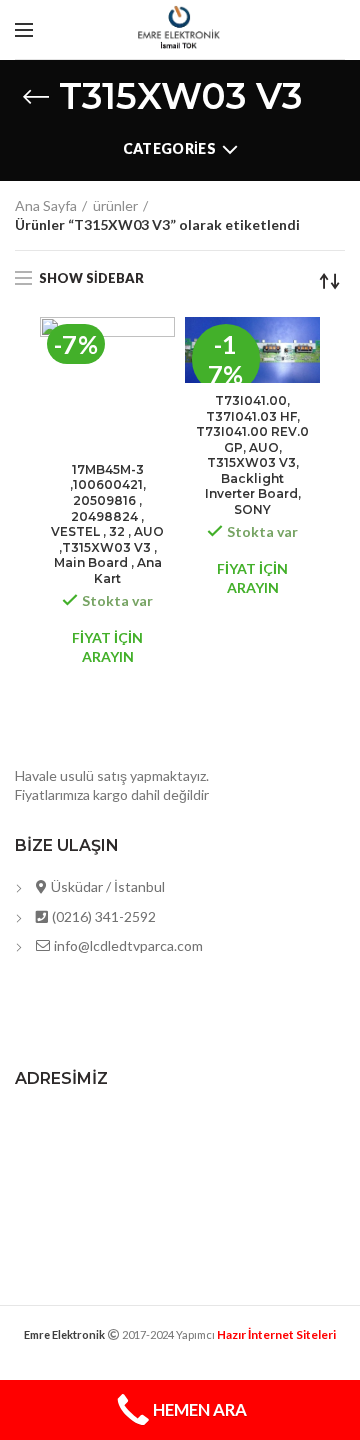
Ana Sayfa (46, 205)
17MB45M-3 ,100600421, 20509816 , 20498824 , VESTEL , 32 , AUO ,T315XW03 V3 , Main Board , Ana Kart (107, 524)
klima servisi (180, 1350)
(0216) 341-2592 (102, 916)
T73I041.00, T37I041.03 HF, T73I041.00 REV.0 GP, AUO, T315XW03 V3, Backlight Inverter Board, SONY (252, 455)
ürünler (115, 205)
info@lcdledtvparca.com (127, 945)
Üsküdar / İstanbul (106, 886)
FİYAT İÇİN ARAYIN (107, 646)
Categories (169, 148)
